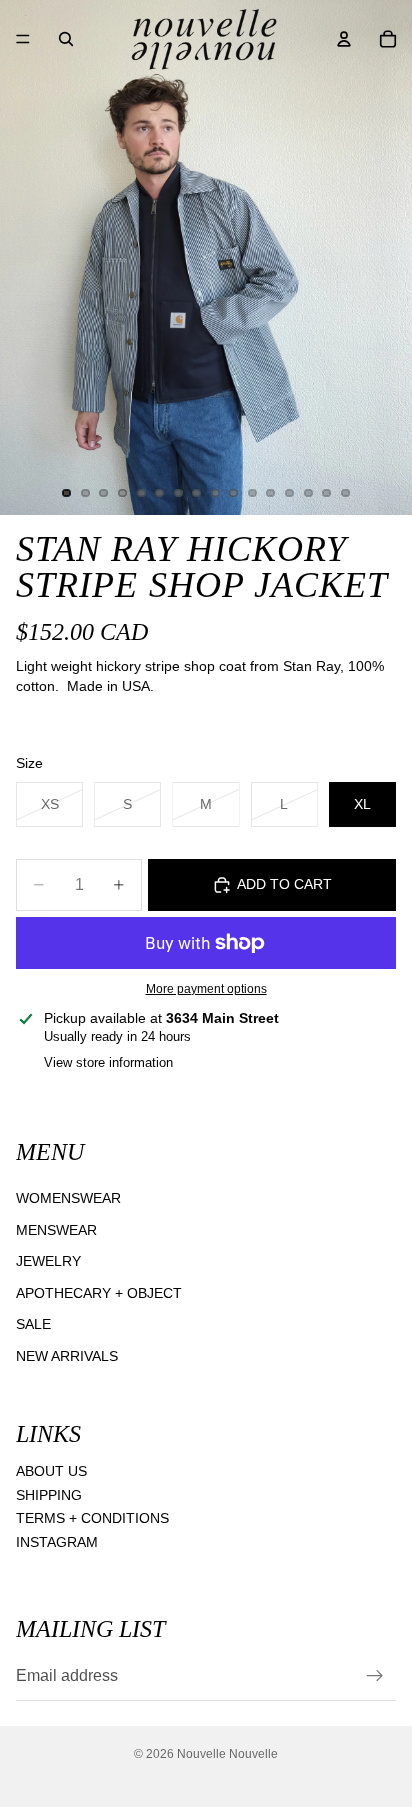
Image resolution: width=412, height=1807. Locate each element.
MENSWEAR (56, 1229)
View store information (108, 1062)
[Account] (344, 39)
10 (234, 493)
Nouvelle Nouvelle (227, 1754)
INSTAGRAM (57, 1542)
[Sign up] (375, 1676)
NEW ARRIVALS (67, 1356)
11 (252, 493)
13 (290, 493)
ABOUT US (51, 1471)
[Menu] (23, 39)
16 (345, 493)
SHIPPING (49, 1494)
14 (308, 493)
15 (327, 493)
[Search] (66, 39)
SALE (33, 1324)
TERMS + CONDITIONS (92, 1518)
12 (271, 493)
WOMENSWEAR (68, 1198)
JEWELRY (48, 1261)
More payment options (206, 988)
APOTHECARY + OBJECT (99, 1293)
